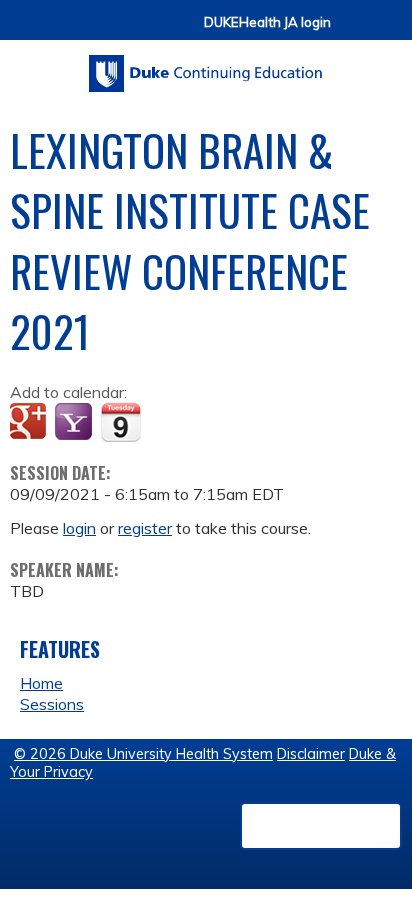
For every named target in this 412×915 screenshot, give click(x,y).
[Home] (206, 66)
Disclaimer (311, 754)
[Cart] (354, 31)
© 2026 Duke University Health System (143, 754)
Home (41, 683)
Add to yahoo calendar (75, 423)
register (145, 528)
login (79, 528)
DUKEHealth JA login (267, 22)
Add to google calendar (30, 423)
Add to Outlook (168, 423)
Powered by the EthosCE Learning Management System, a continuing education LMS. (321, 826)
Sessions (52, 704)
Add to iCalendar (120, 422)
